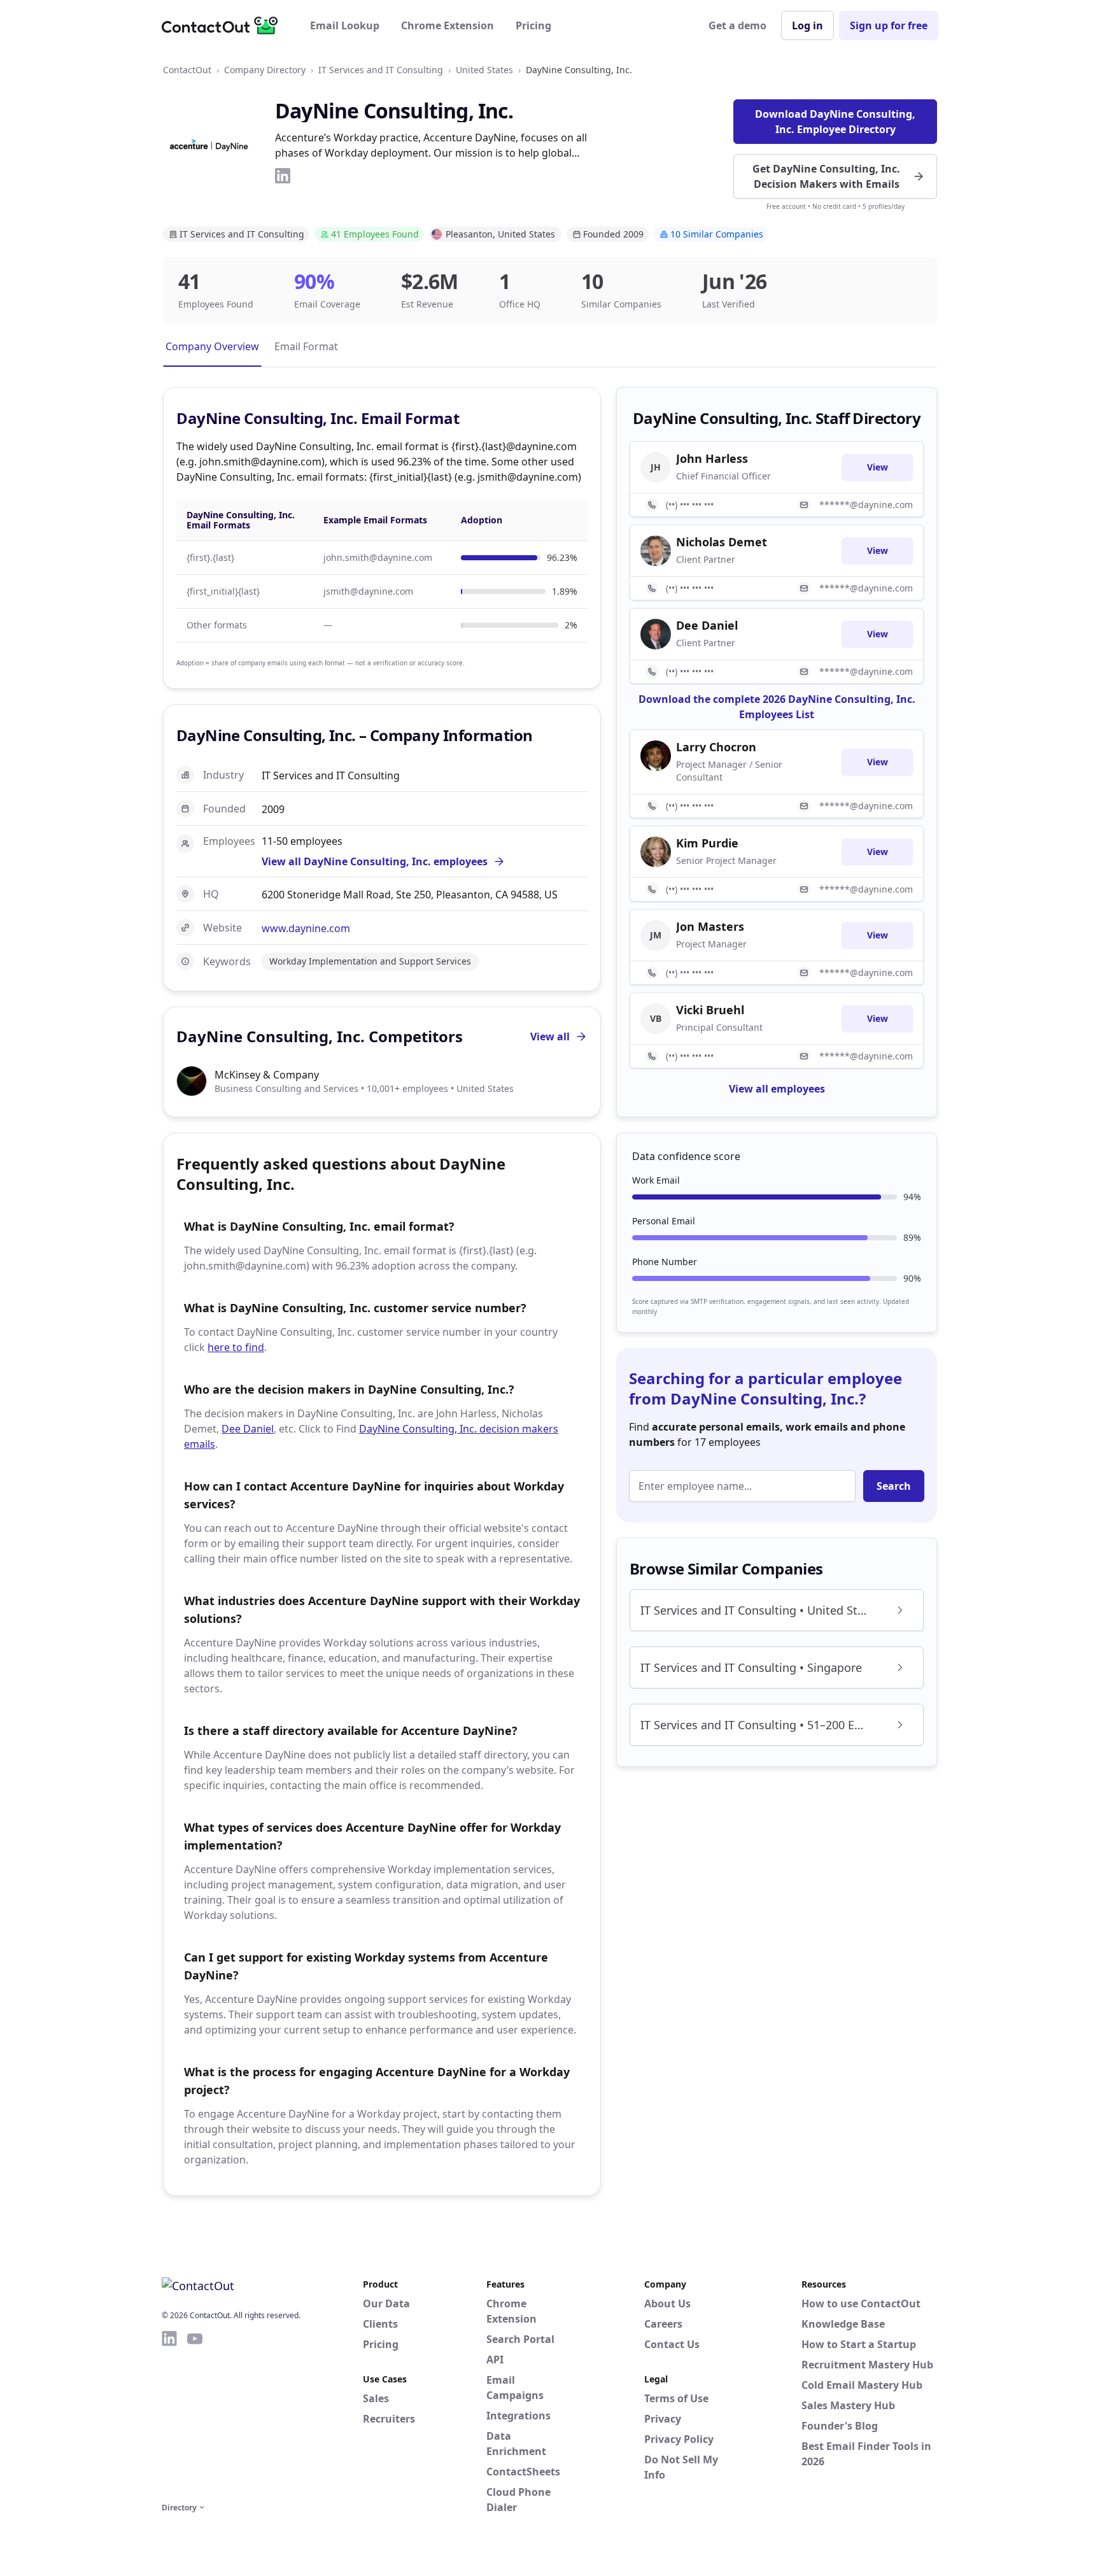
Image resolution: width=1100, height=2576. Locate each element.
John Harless (712, 458)
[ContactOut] (224, 25)
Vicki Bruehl (710, 1010)
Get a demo (737, 25)
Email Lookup (345, 25)
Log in (807, 25)
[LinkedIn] (283, 176)
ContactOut (187, 70)
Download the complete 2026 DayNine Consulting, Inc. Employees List (777, 707)
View (878, 467)
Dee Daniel (248, 1429)
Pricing (533, 25)
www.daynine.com (306, 928)
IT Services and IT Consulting (381, 70)
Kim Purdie (707, 843)
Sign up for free (889, 25)
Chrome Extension (448, 25)
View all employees (777, 1089)
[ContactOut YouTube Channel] (195, 2414)
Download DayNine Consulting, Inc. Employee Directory (835, 122)
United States (484, 70)
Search (894, 1486)
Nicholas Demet (722, 542)
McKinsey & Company (267, 1075)
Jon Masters (710, 926)
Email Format (306, 346)
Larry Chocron (716, 747)
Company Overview (212, 346)
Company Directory (265, 70)
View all (550, 1037)
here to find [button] (236, 1347)
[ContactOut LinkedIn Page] (169, 2414)
